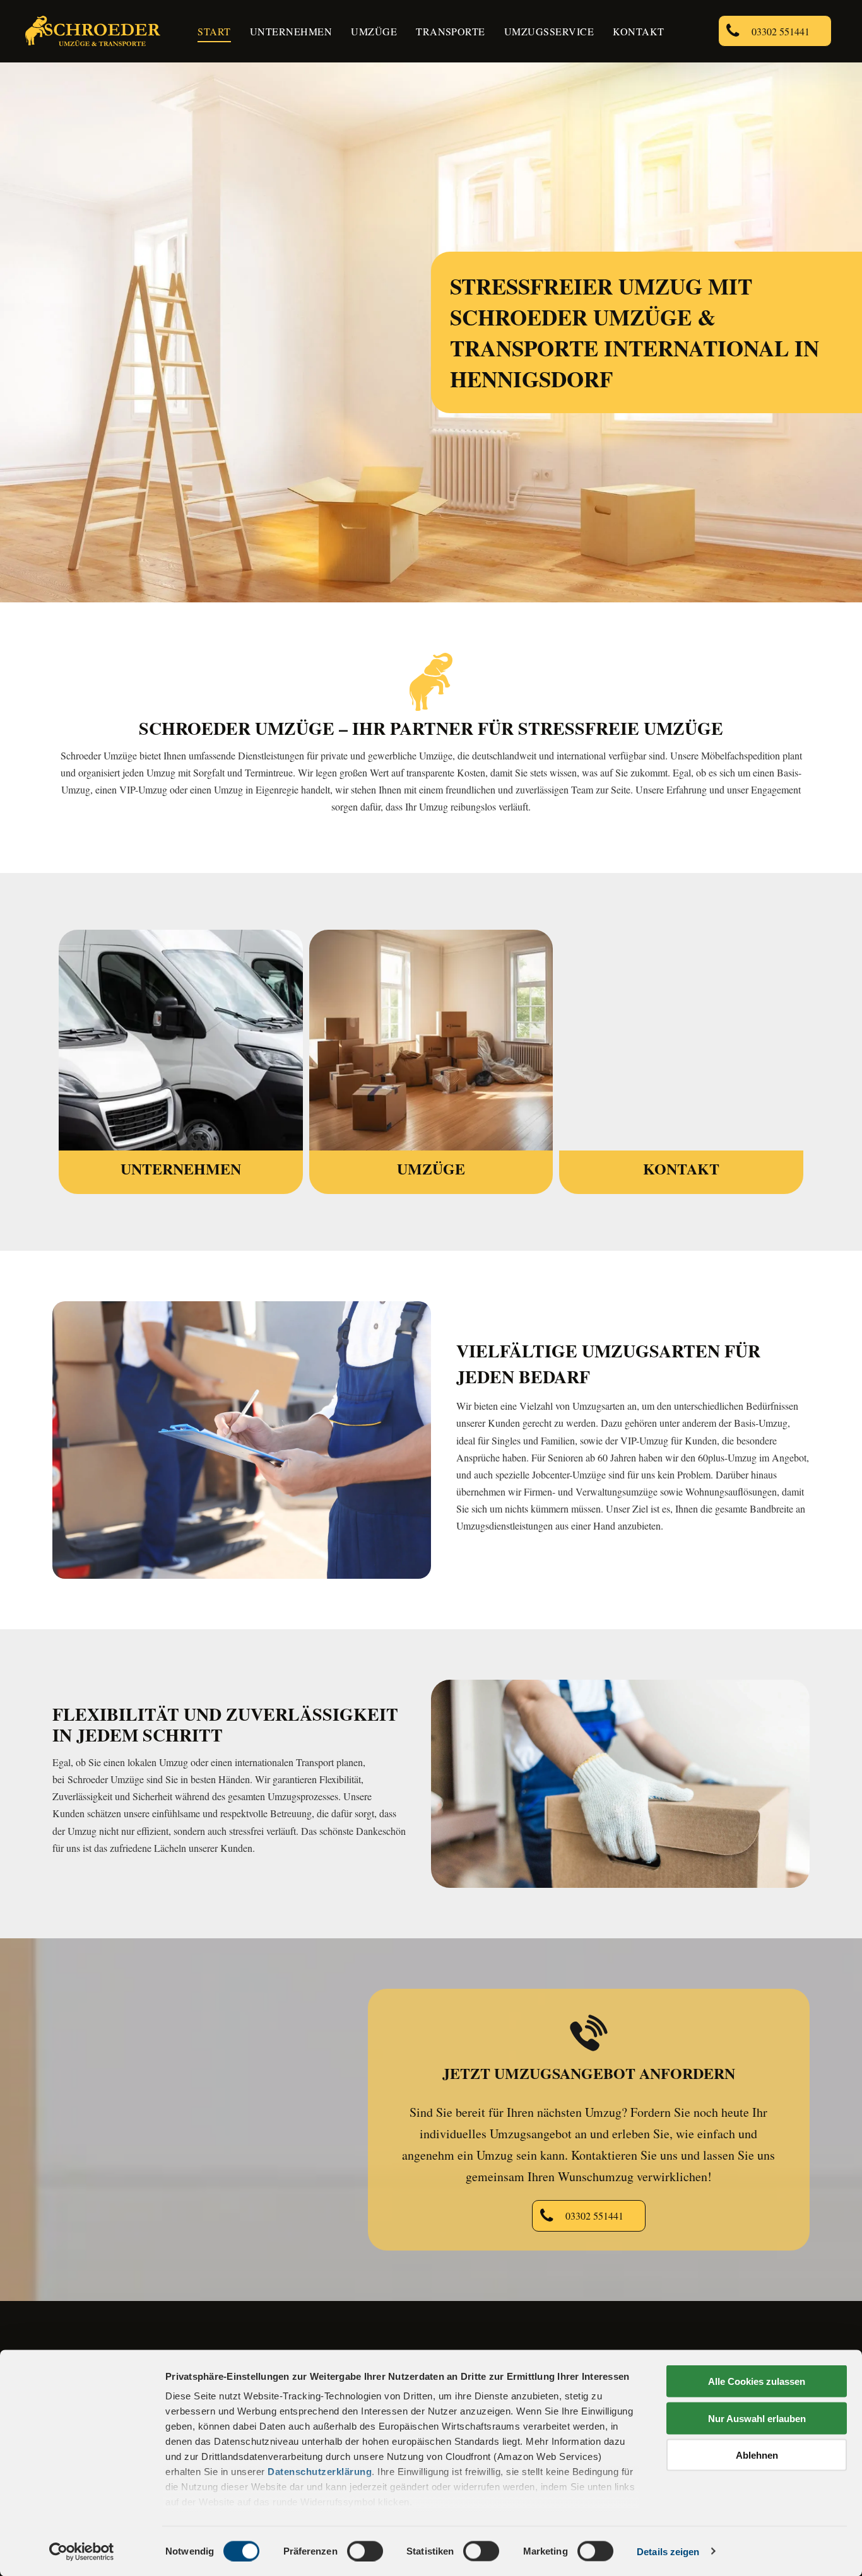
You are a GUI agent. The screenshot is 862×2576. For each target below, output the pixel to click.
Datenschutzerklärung (320, 2472)
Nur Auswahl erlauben (757, 2418)
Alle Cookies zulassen (757, 2381)
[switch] (365, 2551)
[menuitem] (214, 32)
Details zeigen (668, 2551)
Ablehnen (757, 2455)
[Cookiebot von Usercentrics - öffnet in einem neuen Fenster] (82, 2551)
